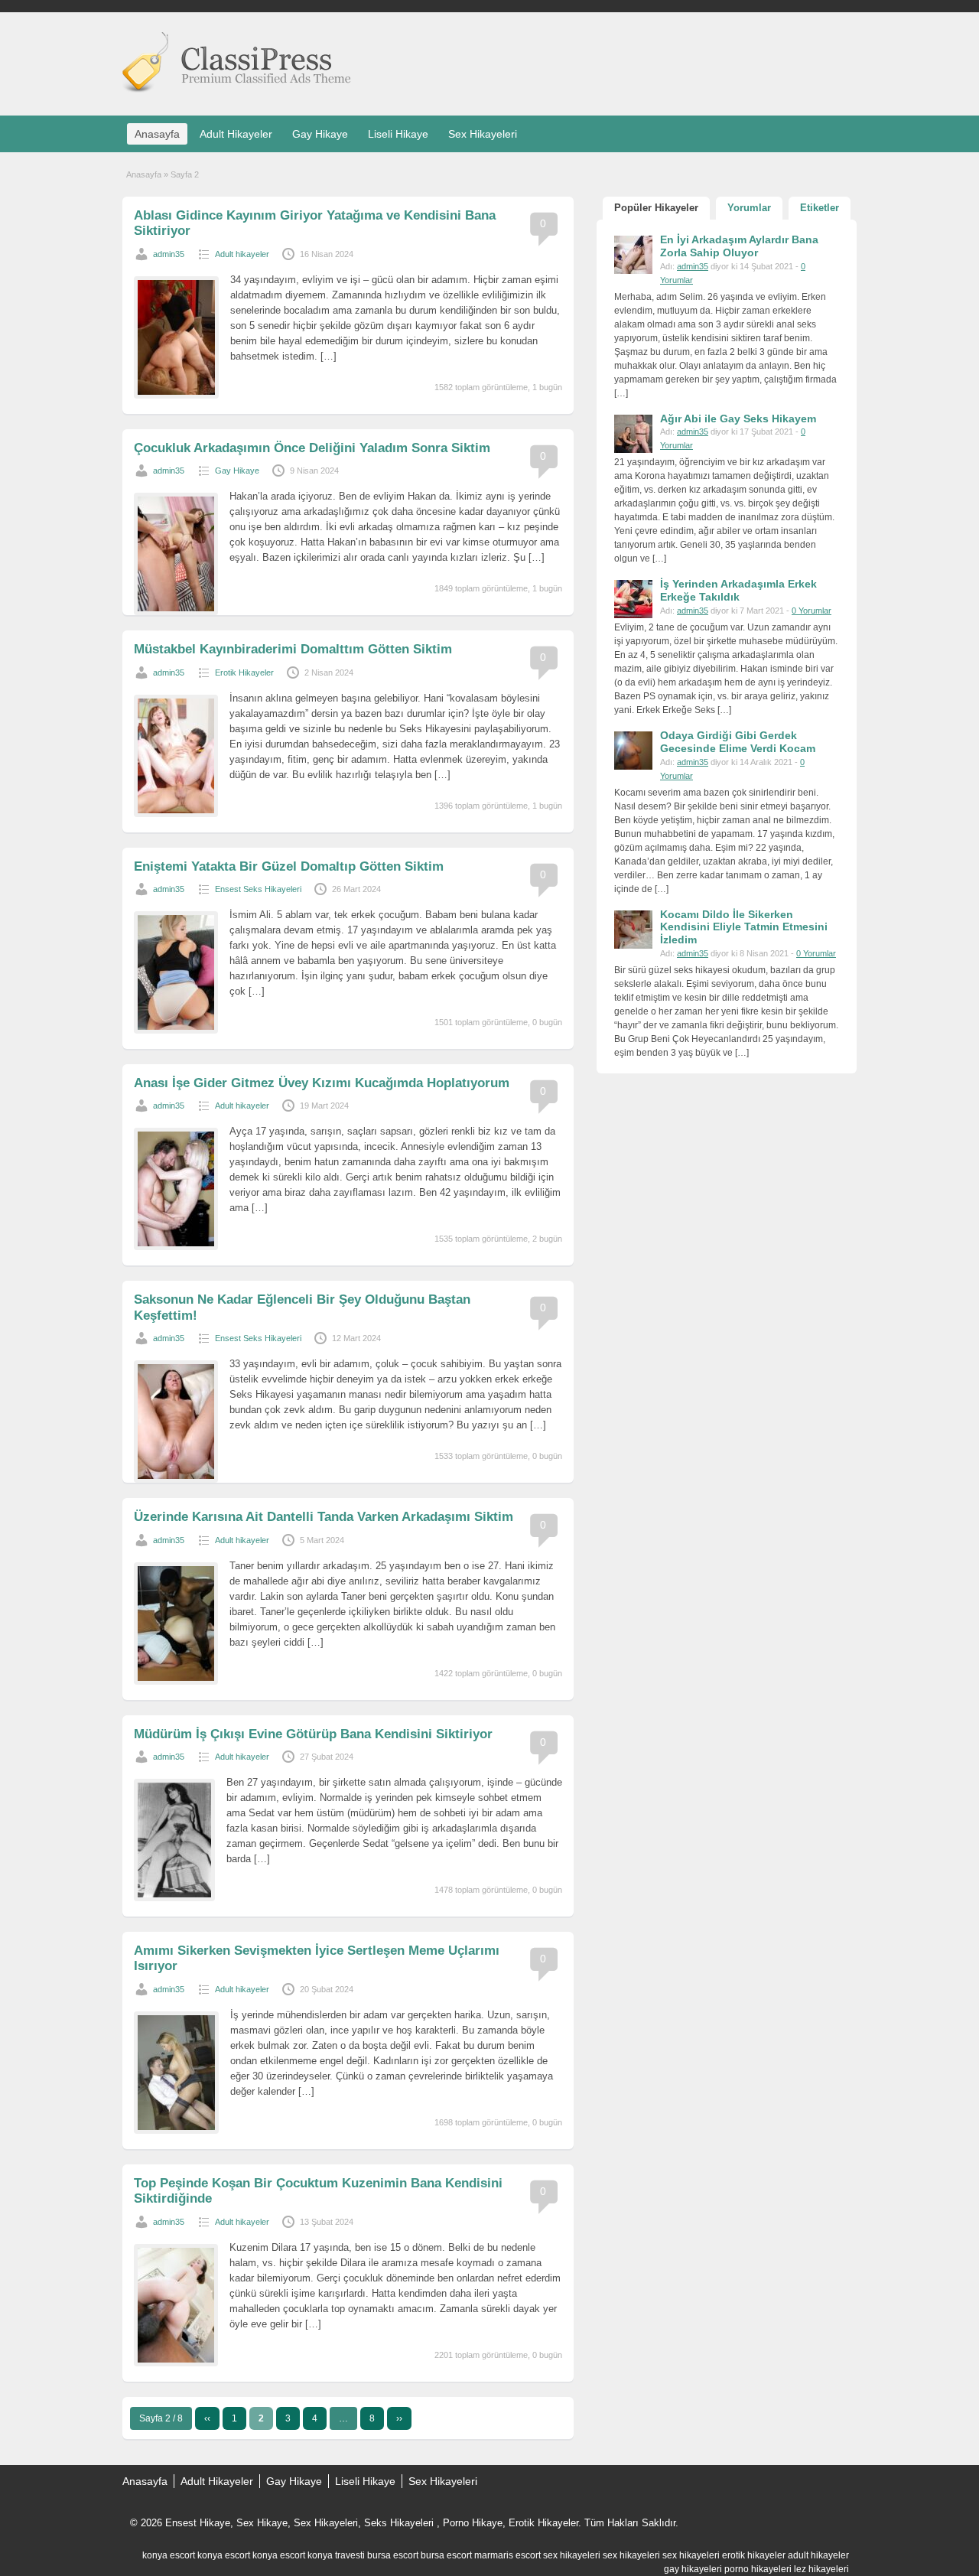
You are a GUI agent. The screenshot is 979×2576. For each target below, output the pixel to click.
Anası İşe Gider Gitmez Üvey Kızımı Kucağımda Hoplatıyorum (322, 1083)
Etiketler (820, 208)
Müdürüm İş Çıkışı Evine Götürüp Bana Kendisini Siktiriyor (313, 1734)
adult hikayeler (818, 2555)
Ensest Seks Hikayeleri (258, 889)
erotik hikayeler (754, 2555)
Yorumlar (749, 208)
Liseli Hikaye (398, 134)
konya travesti (336, 2555)
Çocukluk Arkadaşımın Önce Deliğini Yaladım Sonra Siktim (312, 448)
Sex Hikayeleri (483, 134)
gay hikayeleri (693, 2569)
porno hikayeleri (758, 2569)
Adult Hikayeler (236, 134)
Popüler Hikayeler (656, 208)
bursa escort (393, 2555)
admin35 (169, 254)
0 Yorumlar (811, 611)
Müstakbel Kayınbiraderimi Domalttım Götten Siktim (293, 649)
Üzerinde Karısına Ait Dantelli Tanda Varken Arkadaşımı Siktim (324, 1517)
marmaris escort (507, 2555)
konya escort (169, 2555)
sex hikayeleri (572, 2555)
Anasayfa (157, 134)
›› (399, 2418)
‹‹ (207, 2418)
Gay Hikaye (320, 134)
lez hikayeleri (821, 2569)
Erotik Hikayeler (244, 672)
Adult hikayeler (242, 254)
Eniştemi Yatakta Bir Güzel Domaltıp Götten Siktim (289, 866)
